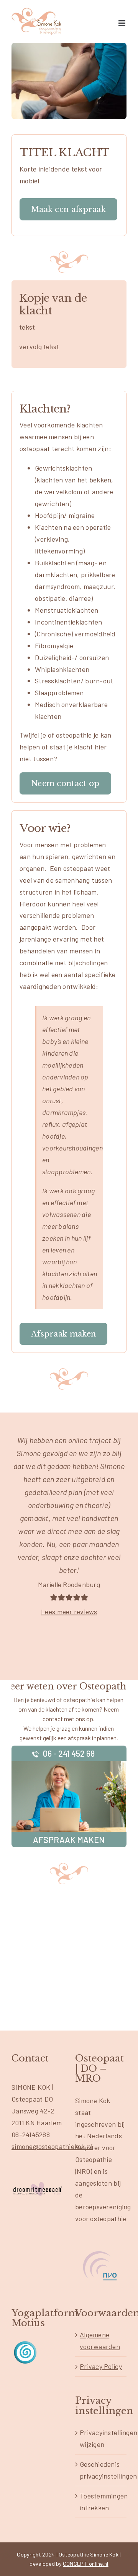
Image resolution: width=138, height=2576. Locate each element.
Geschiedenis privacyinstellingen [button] (101, 2470)
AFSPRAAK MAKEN (69, 1840)
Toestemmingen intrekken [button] (101, 2502)
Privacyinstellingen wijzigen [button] (101, 2438)
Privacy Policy (101, 2366)
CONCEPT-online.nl (86, 2564)
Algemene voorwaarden (100, 2341)
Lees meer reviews (69, 1612)
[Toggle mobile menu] (122, 23)
